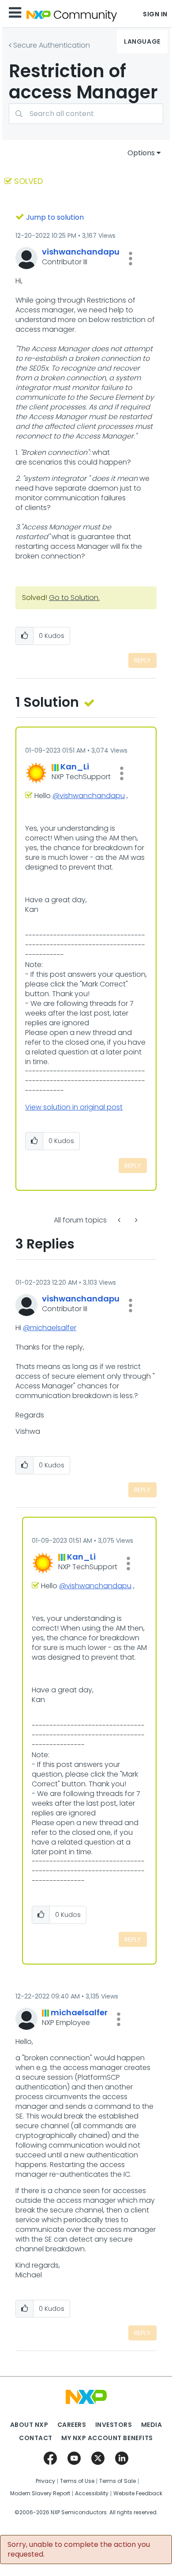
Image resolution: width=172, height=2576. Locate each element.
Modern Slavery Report (40, 2494)
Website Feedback (138, 2494)
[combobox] (86, 114)
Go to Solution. (74, 598)
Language (142, 41)
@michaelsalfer (50, 1328)
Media (152, 2425)
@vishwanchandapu (89, 796)
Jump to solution (55, 217)
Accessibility (92, 2494)
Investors (114, 2425)
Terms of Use (77, 2481)
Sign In (155, 14)
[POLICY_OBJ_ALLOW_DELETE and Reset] (135, 1220)
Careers (72, 2425)
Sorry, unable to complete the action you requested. (79, 2550)
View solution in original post (74, 1107)
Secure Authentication (52, 45)
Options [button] (141, 153)
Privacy (45, 2481)
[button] (131, 259)
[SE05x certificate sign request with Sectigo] (120, 1220)
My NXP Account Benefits (107, 2438)
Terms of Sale (118, 2481)
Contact (36, 2438)
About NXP (29, 2425)
